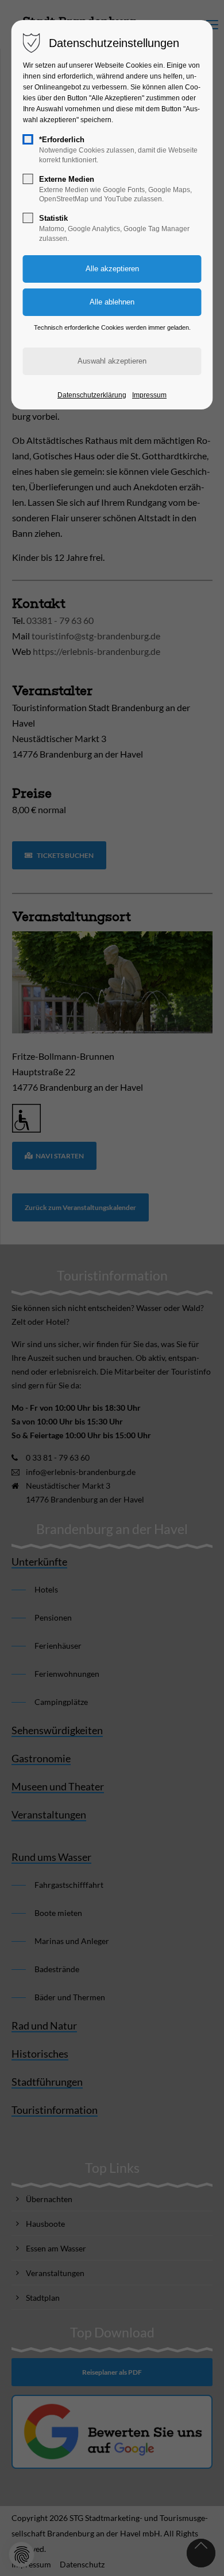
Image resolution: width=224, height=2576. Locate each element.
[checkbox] (28, 139)
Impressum (149, 395)
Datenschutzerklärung (92, 395)
